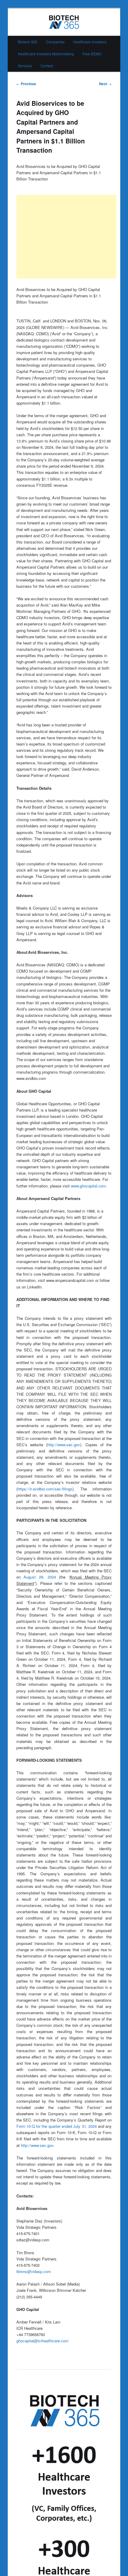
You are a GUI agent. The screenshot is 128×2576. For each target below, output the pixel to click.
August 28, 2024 (40, 1577)
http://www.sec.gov (64, 1445)
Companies (55, 42)
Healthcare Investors (90, 42)
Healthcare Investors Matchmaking (46, 54)
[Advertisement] (66, 237)
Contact (47, 66)
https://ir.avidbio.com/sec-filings (45, 1489)
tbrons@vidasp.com (34, 2271)
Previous (26, 84)
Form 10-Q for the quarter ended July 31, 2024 (57, 2126)
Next (105, 84)
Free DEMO (92, 54)
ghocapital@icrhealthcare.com (42, 2341)
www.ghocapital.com (88, 1186)
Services (25, 66)
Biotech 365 (28, 42)
